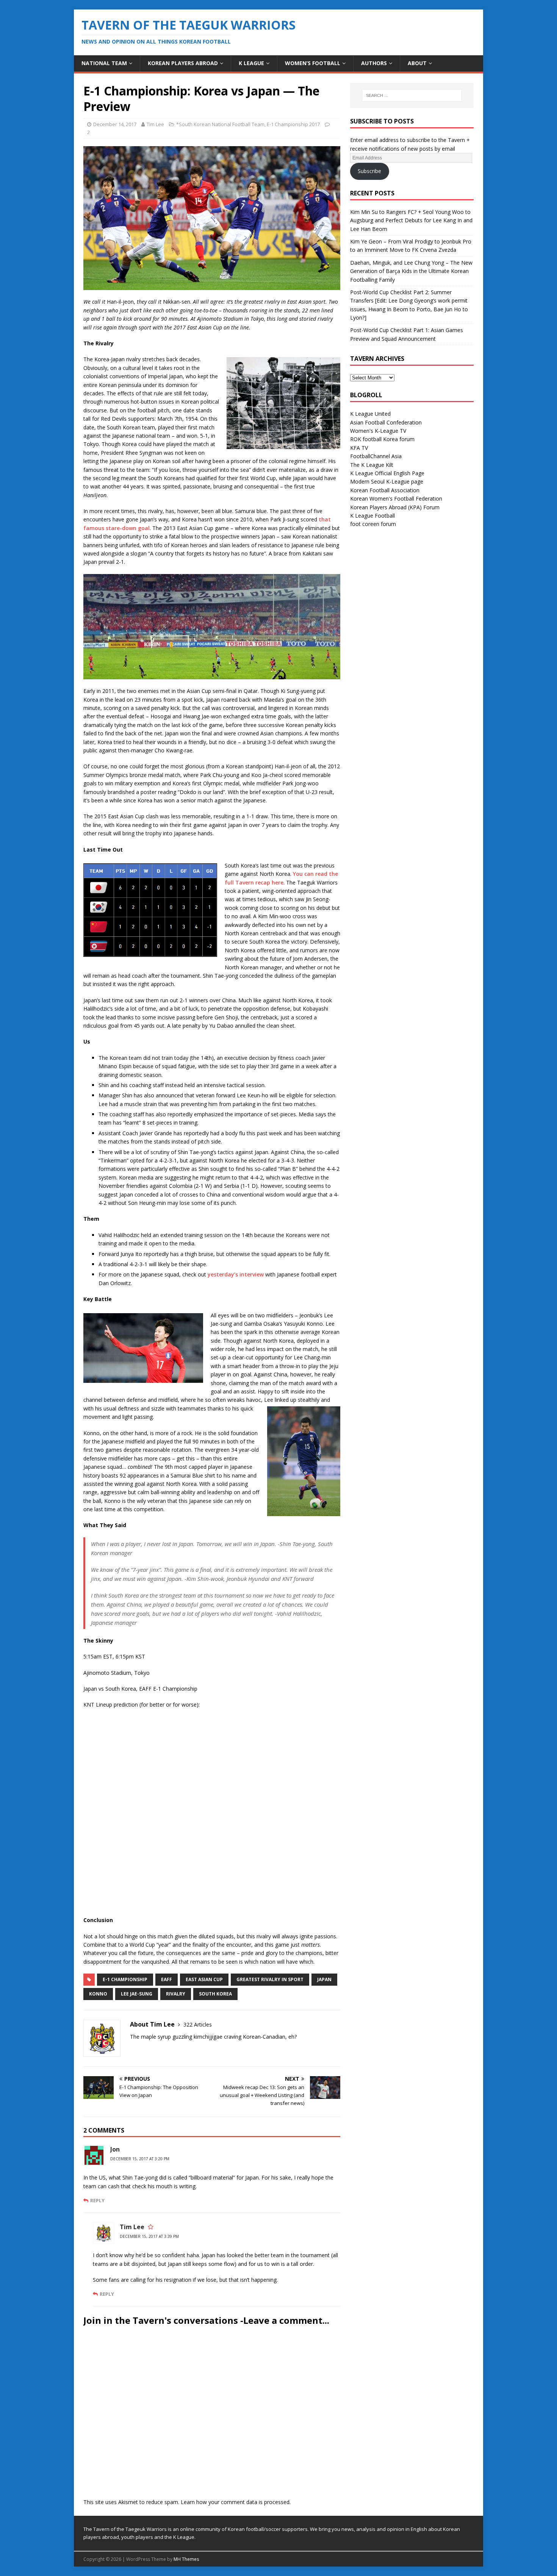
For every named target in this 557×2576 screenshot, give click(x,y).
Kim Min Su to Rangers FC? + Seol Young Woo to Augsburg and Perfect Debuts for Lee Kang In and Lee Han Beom (411, 220)
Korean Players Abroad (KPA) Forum (395, 507)
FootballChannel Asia (376, 456)
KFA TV (359, 448)
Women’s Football (313, 63)
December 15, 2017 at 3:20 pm (140, 2159)
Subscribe (369, 171)
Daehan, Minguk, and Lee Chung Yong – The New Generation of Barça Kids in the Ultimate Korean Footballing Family (411, 271)
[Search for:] (412, 95)
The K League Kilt (372, 465)
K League (251, 63)
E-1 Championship (125, 1979)
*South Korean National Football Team (220, 124)
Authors (374, 63)
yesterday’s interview (236, 1274)
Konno (98, 1994)
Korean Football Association (385, 490)
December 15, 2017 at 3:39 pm (149, 2236)
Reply (97, 2200)
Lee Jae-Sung (137, 1994)
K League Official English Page (387, 473)
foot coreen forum (373, 524)
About (417, 63)
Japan (324, 1979)
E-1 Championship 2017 (293, 124)
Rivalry (176, 1994)
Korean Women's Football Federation (396, 499)
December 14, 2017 (115, 124)
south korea (215, 1994)
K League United (370, 414)
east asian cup (204, 1979)
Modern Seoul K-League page (387, 481)
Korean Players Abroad (183, 63)
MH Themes (186, 2559)
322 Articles (198, 2024)
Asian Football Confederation (386, 422)
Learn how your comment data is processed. (236, 2502)
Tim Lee (155, 124)
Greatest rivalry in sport (270, 1979)
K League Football (372, 516)
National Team (104, 63)
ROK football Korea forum (382, 439)
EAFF (167, 1979)
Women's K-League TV (378, 431)
